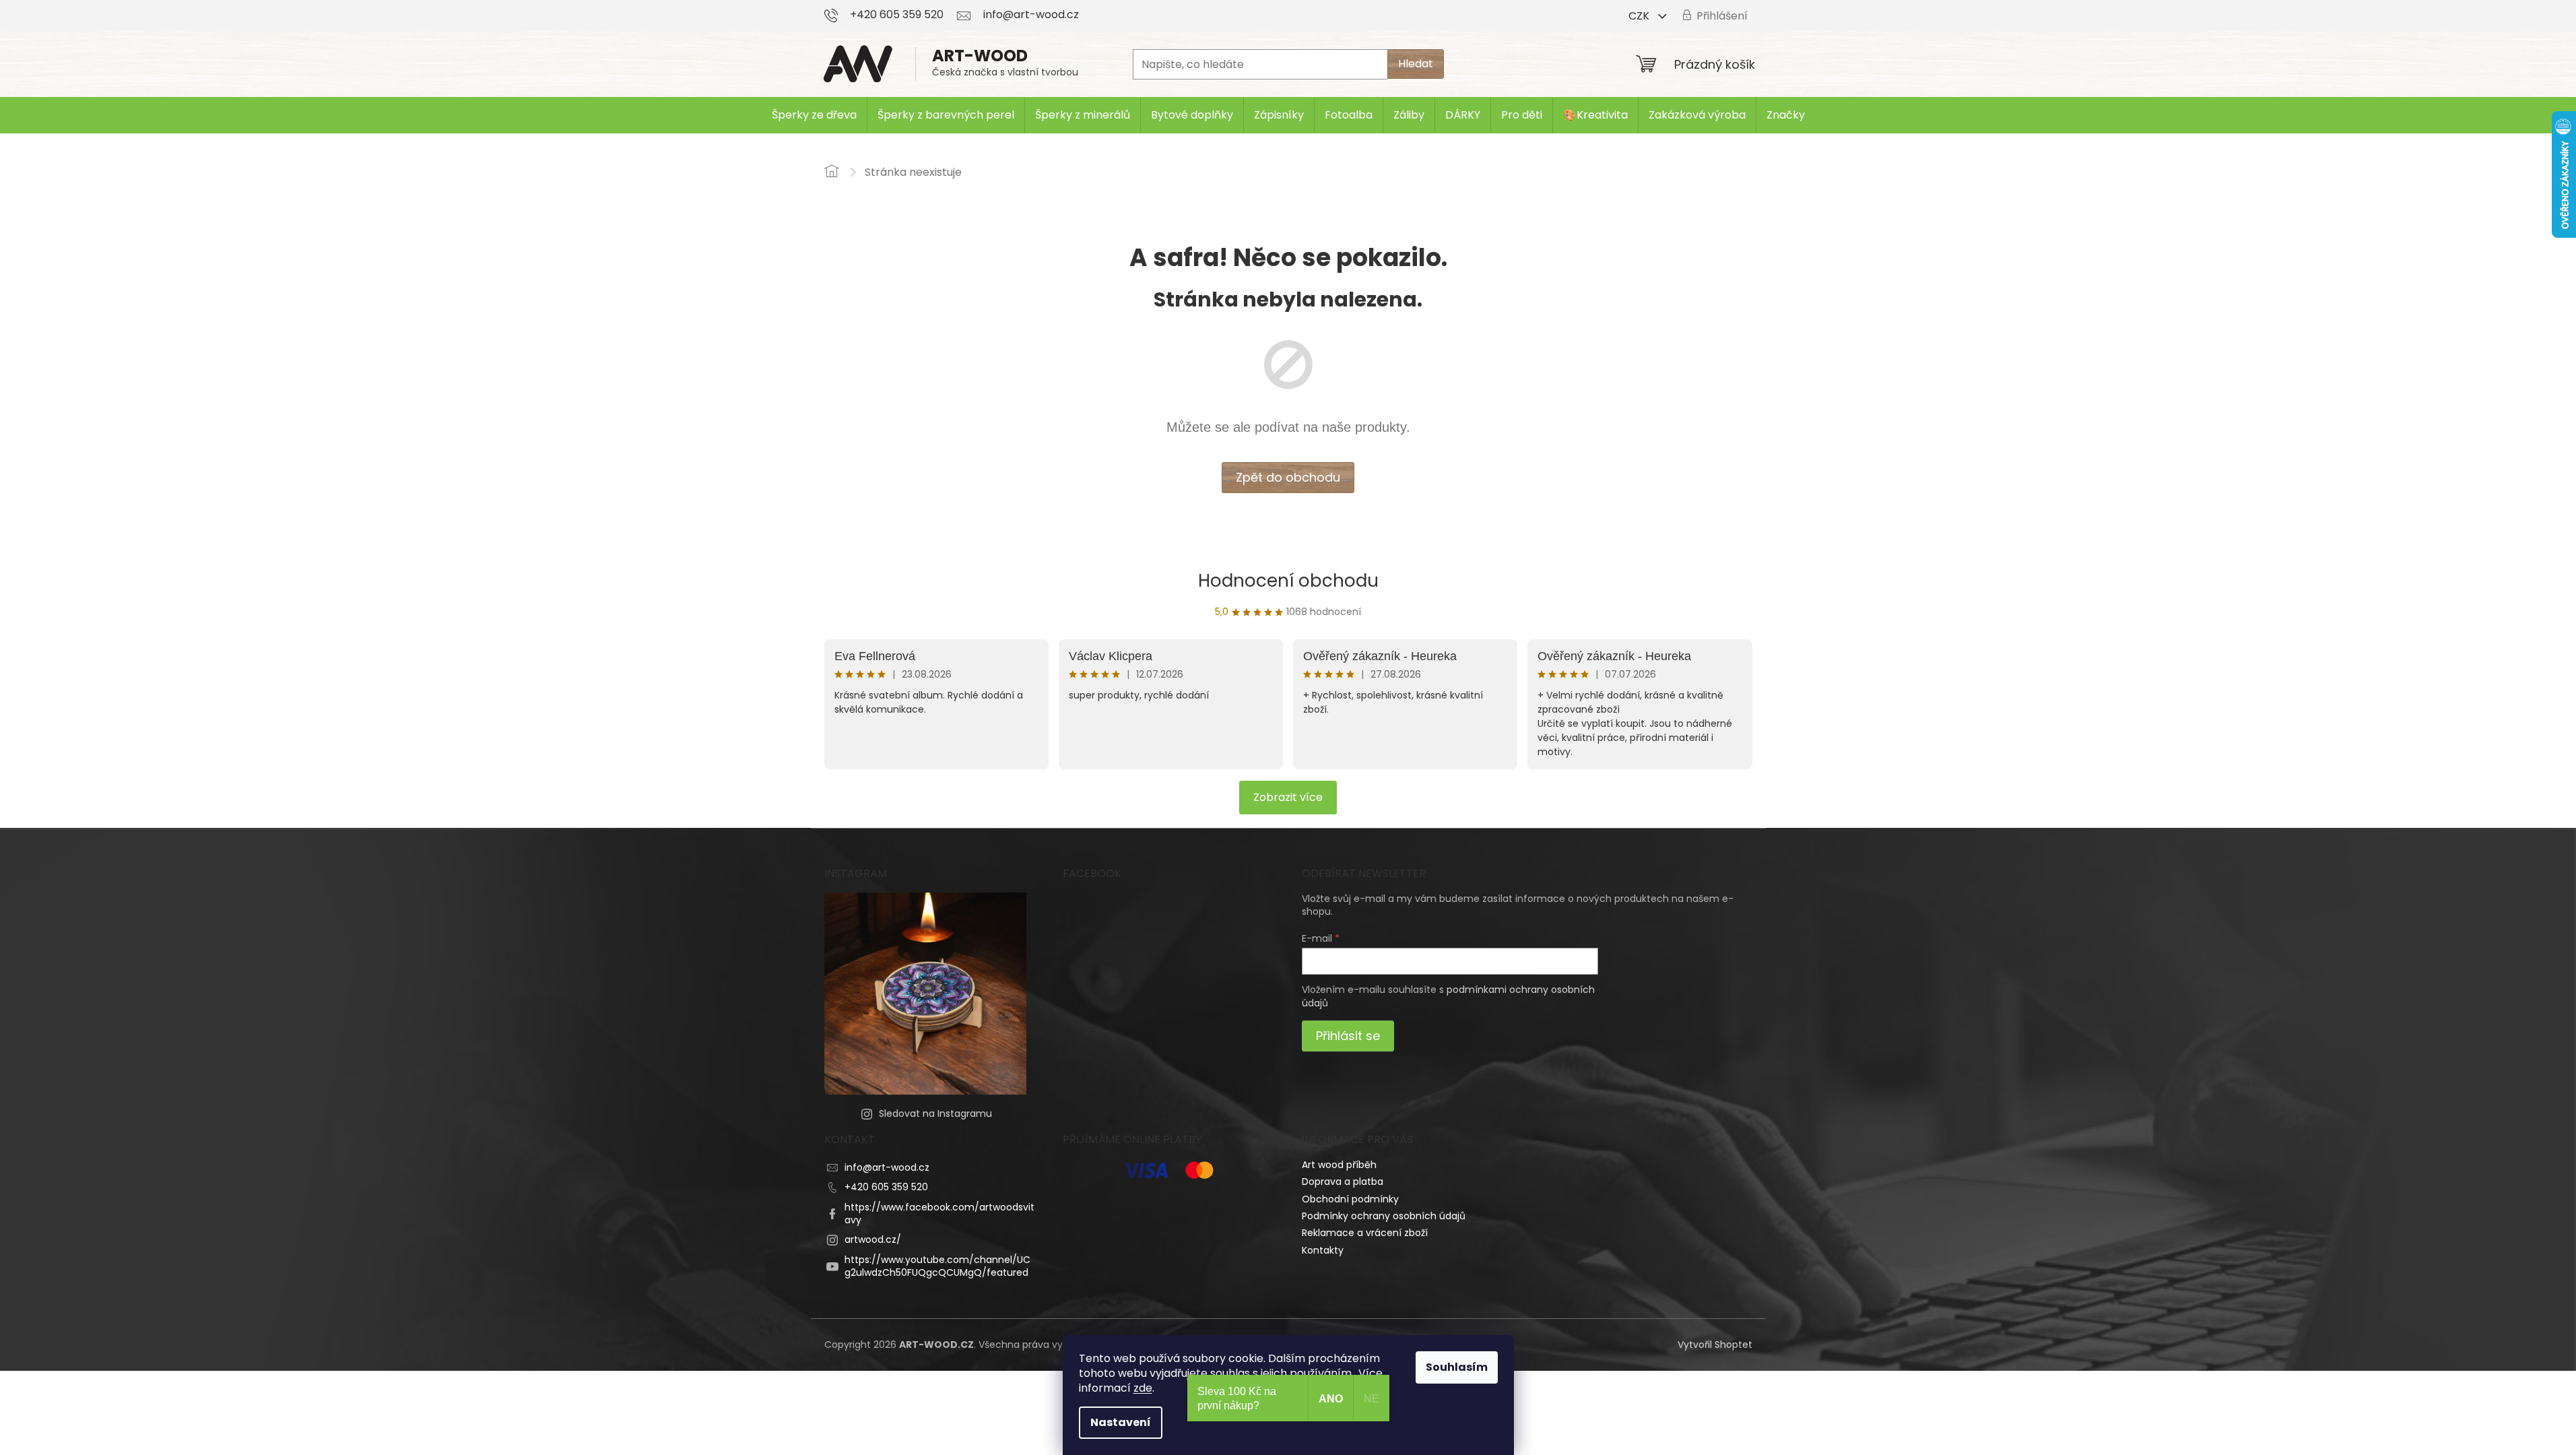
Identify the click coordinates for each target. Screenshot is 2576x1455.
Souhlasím (1457, 1367)
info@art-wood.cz (887, 1167)
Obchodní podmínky (1350, 1199)
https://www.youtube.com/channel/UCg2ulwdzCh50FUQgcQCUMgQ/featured (937, 1266)
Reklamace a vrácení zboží (1365, 1233)
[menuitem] (814, 115)
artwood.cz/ (873, 1239)
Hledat (1416, 64)
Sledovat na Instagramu (935, 1113)
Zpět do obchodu (1288, 477)
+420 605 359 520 (886, 1187)
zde (1143, 1388)
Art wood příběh (1339, 1165)
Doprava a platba (1343, 1182)
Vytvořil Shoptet (1715, 1345)
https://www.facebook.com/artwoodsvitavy (939, 1214)
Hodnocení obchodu (1288, 581)
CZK (1640, 16)
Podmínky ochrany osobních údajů (1384, 1216)
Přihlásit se (1348, 1036)
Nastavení (1121, 1422)
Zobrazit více (1288, 797)
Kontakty (1323, 1250)
